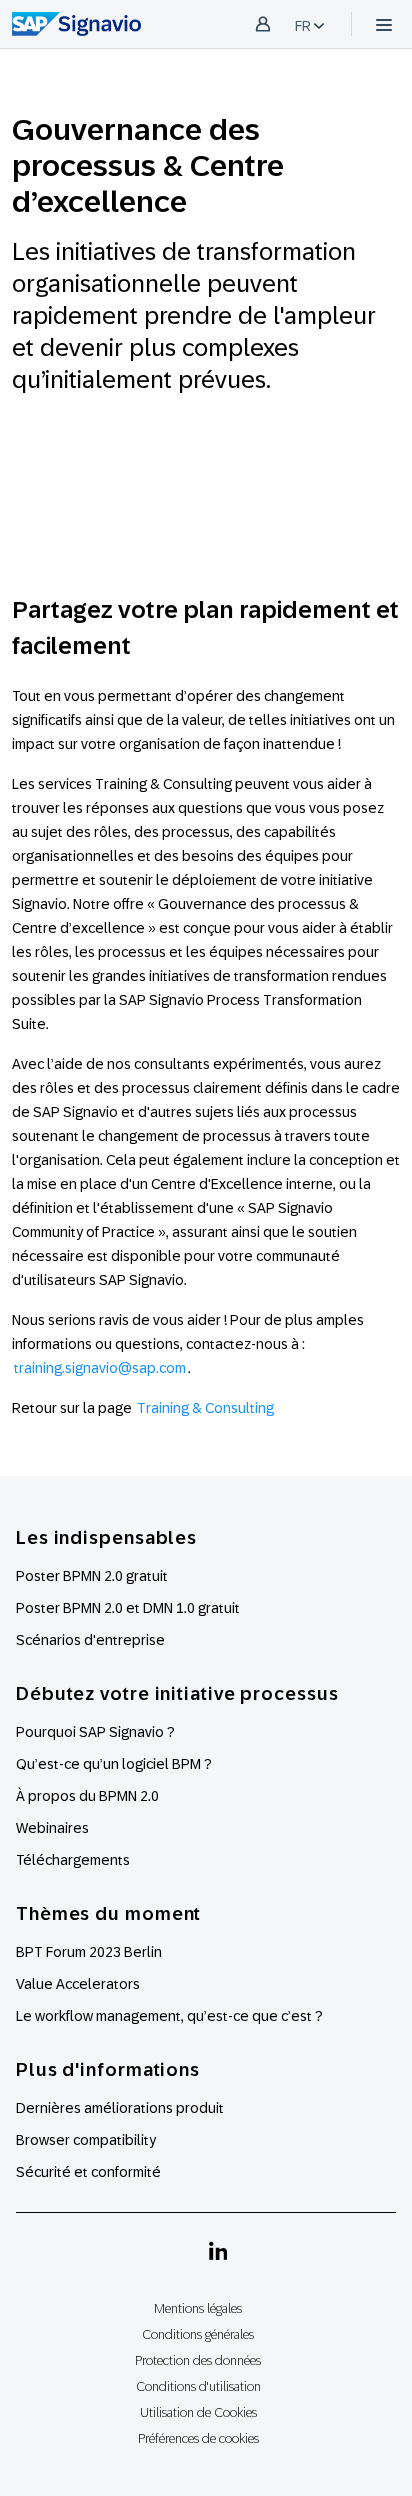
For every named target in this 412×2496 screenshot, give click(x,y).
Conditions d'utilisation (198, 2386)
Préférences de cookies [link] (198, 2438)
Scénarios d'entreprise (90, 1640)
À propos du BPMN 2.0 (87, 1796)
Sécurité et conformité (88, 2172)
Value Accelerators (78, 1984)
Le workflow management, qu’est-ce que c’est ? (169, 2016)
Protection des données (198, 2360)
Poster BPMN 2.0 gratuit (92, 1576)
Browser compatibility (86, 2140)
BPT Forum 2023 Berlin (89, 1952)
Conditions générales (198, 2334)
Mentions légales (198, 2308)
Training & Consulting (205, 1408)
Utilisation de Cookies (198, 2412)
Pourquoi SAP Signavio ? (95, 1732)
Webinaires (52, 1828)
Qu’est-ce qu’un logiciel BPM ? (114, 1764)
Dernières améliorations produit (120, 2108)
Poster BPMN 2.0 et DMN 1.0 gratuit (128, 1608)
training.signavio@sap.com (100, 1368)
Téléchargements (73, 1860)
